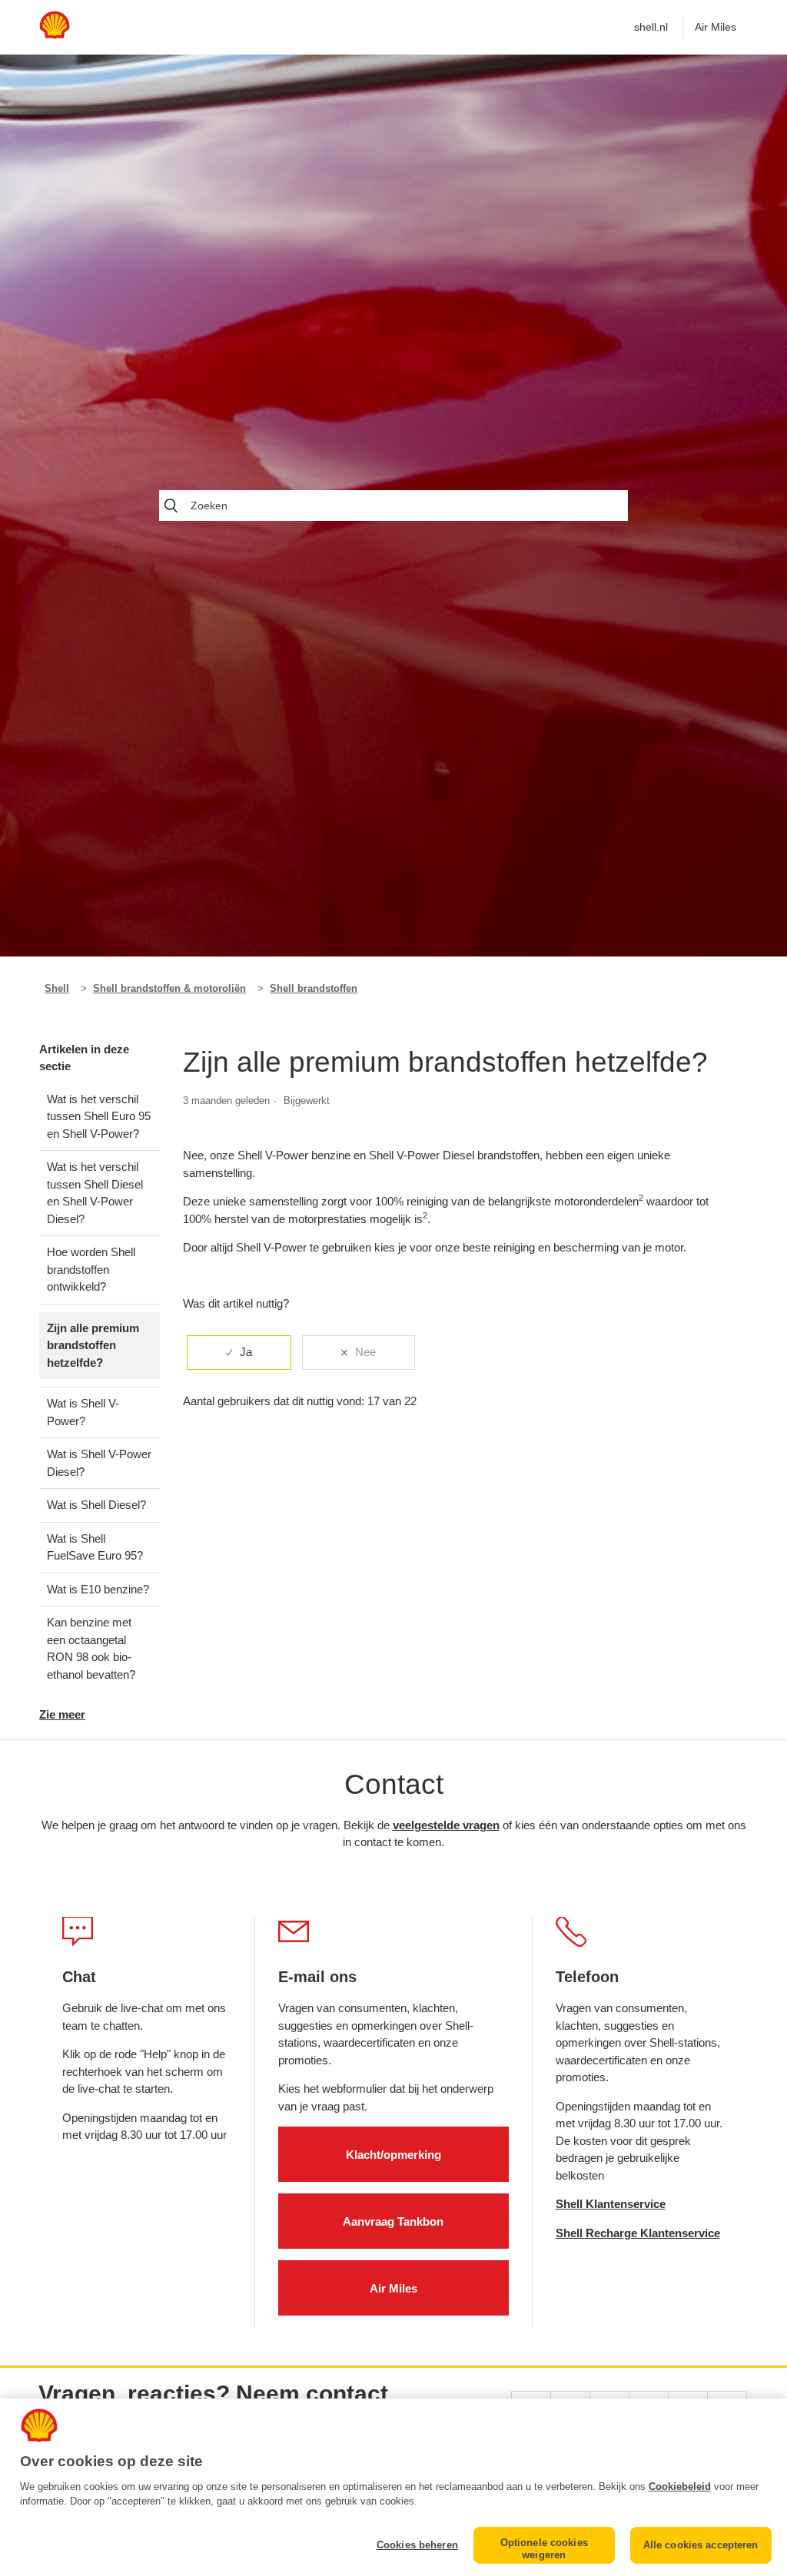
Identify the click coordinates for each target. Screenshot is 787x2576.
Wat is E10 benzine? (98, 1589)
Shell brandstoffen (314, 988)
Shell (57, 988)
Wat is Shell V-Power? (83, 1412)
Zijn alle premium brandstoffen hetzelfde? (93, 1345)
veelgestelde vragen (446, 1825)
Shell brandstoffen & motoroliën (169, 988)
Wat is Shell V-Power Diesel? (99, 1463)
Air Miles (716, 27)
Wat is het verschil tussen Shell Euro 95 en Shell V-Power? (99, 1116)
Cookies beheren (417, 2545)
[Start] (55, 35)
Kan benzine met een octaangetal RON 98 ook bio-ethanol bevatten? (91, 1648)
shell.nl (651, 27)
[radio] (239, 1353)
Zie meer (62, 1714)
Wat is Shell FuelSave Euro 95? (95, 1547)
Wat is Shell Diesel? (96, 1505)
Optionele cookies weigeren (544, 2549)
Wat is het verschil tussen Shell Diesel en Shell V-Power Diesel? (95, 1193)
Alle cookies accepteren (701, 2545)
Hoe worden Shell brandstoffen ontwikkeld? (91, 1269)
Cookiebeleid (680, 2486)
